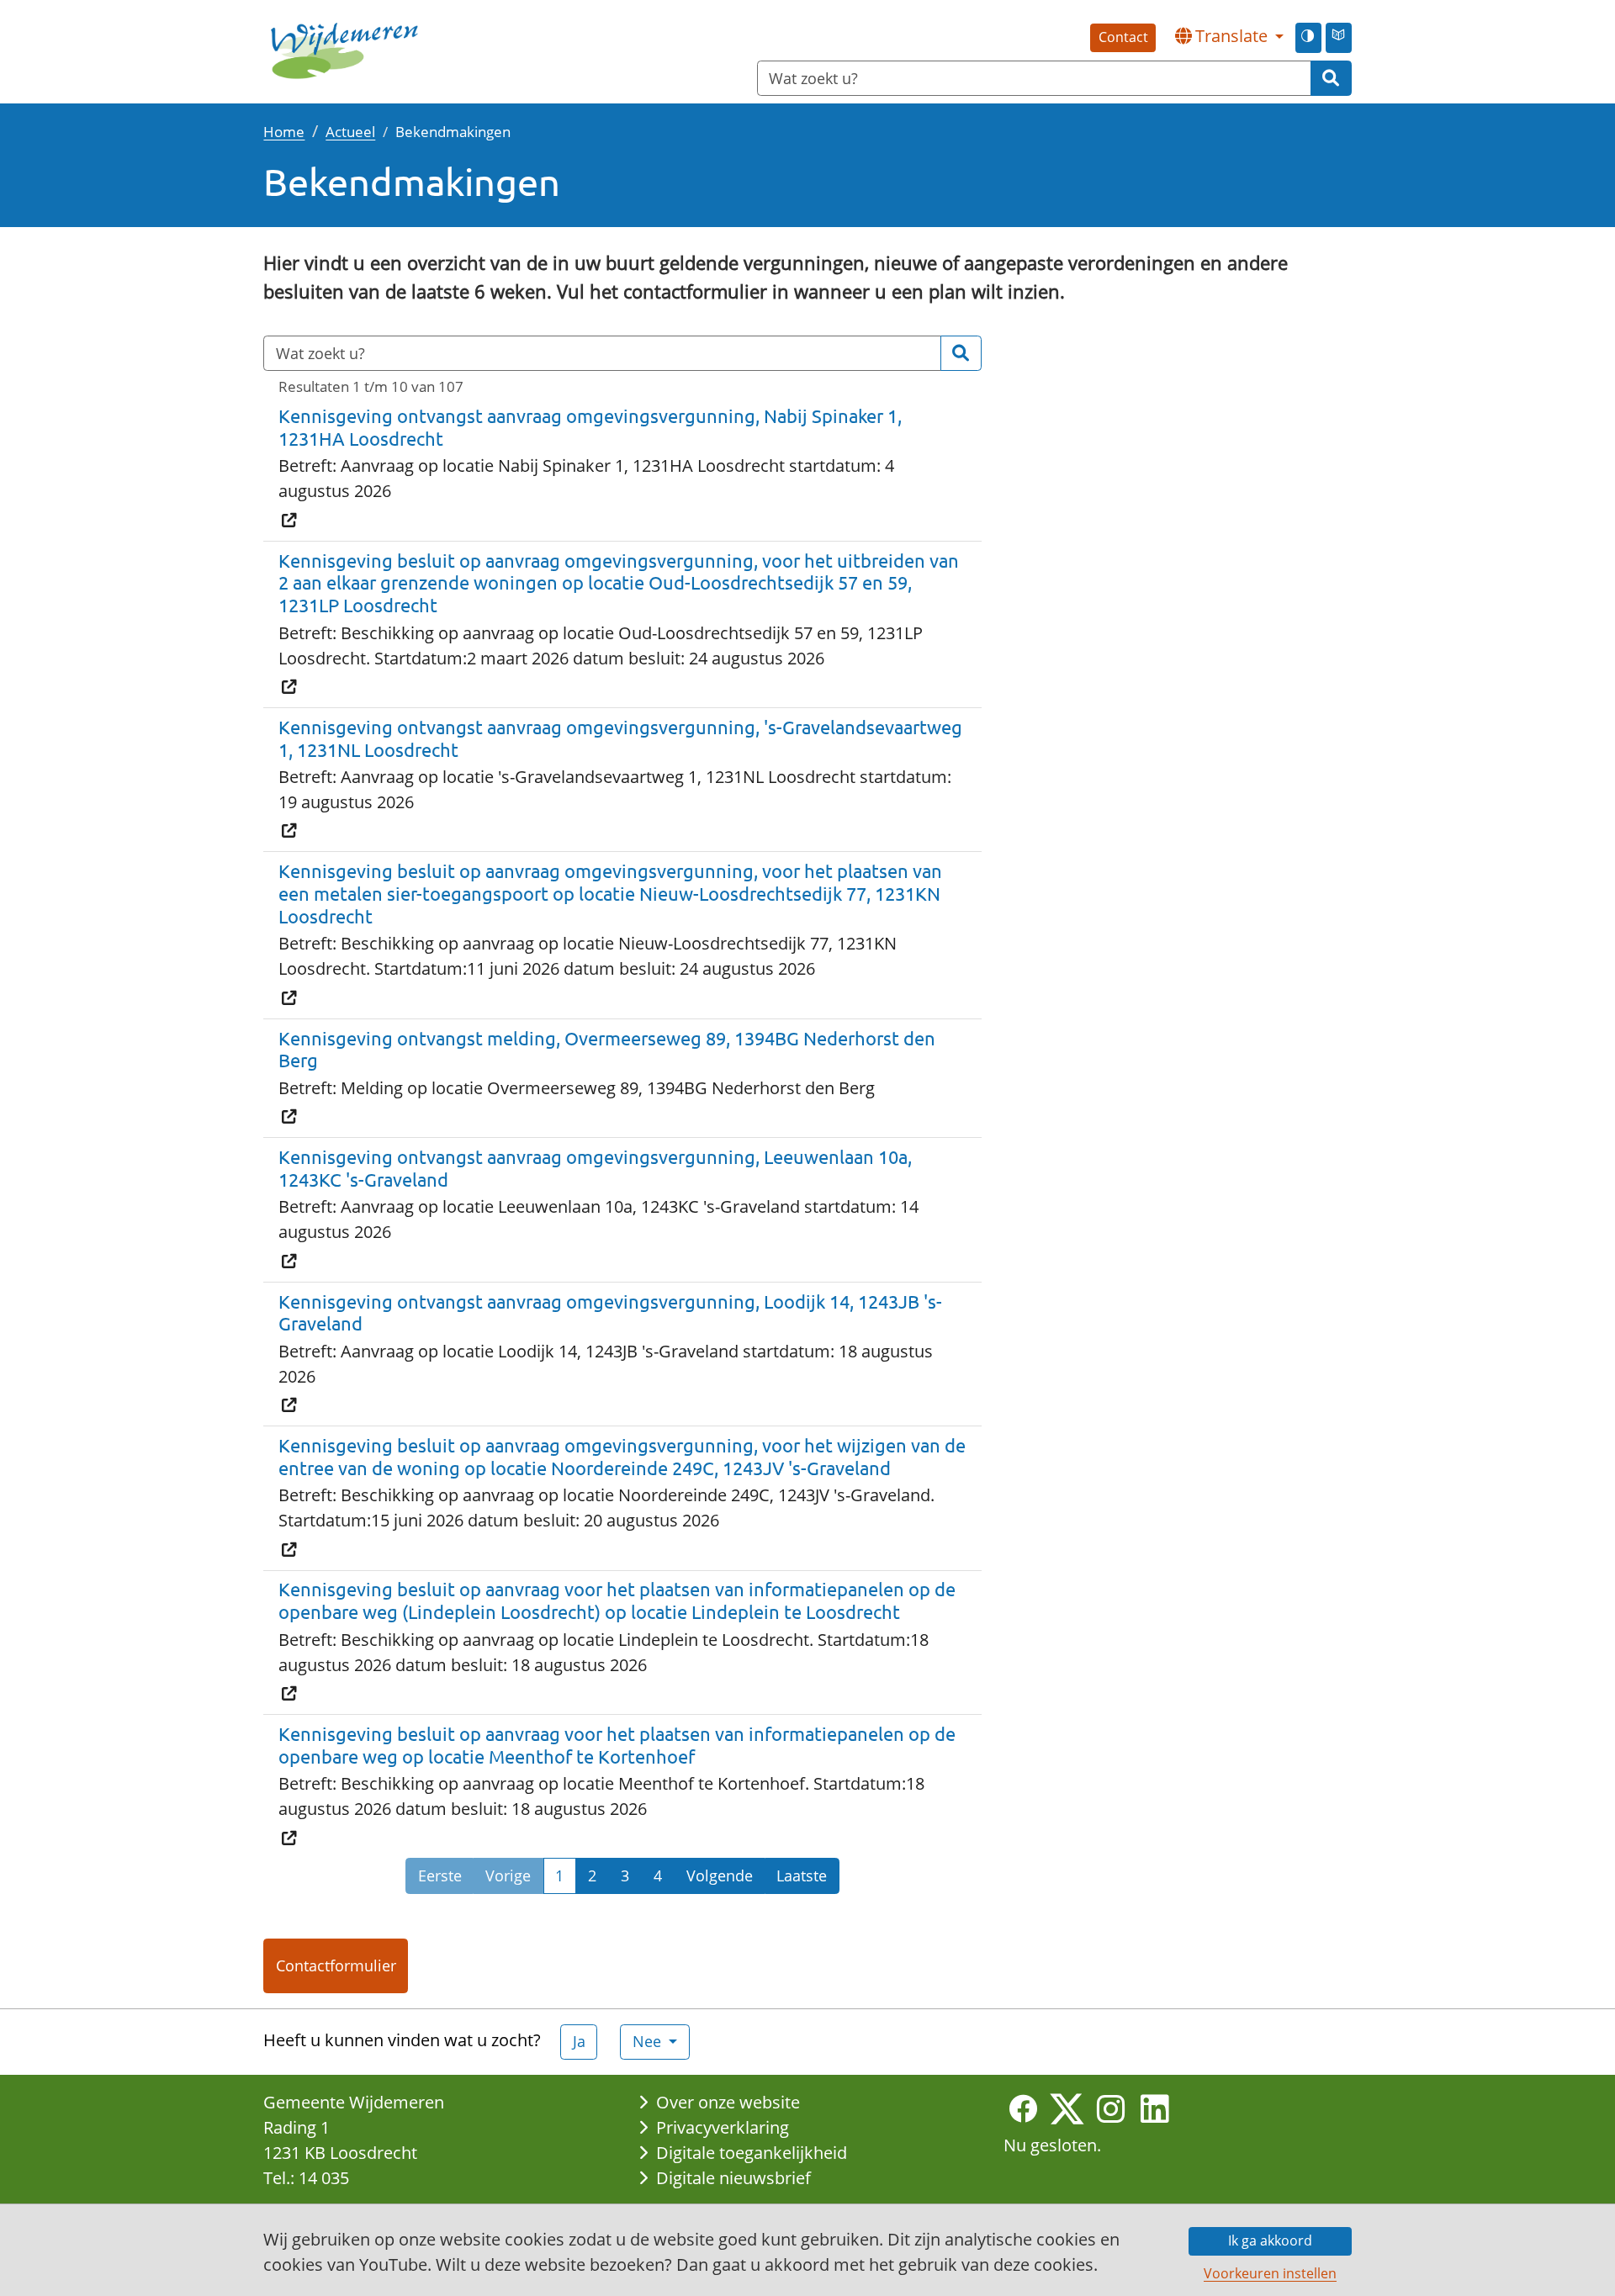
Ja (579, 2041)
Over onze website (728, 2102)
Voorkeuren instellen (1270, 2273)
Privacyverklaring (723, 2127)
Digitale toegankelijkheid (752, 2153)
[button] (1229, 36)
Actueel (350, 131)
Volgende (720, 1875)
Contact (1123, 37)
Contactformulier (336, 1965)
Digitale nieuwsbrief (733, 2178)
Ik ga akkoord (1270, 2240)
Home (284, 131)
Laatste (802, 1875)
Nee (649, 2041)
